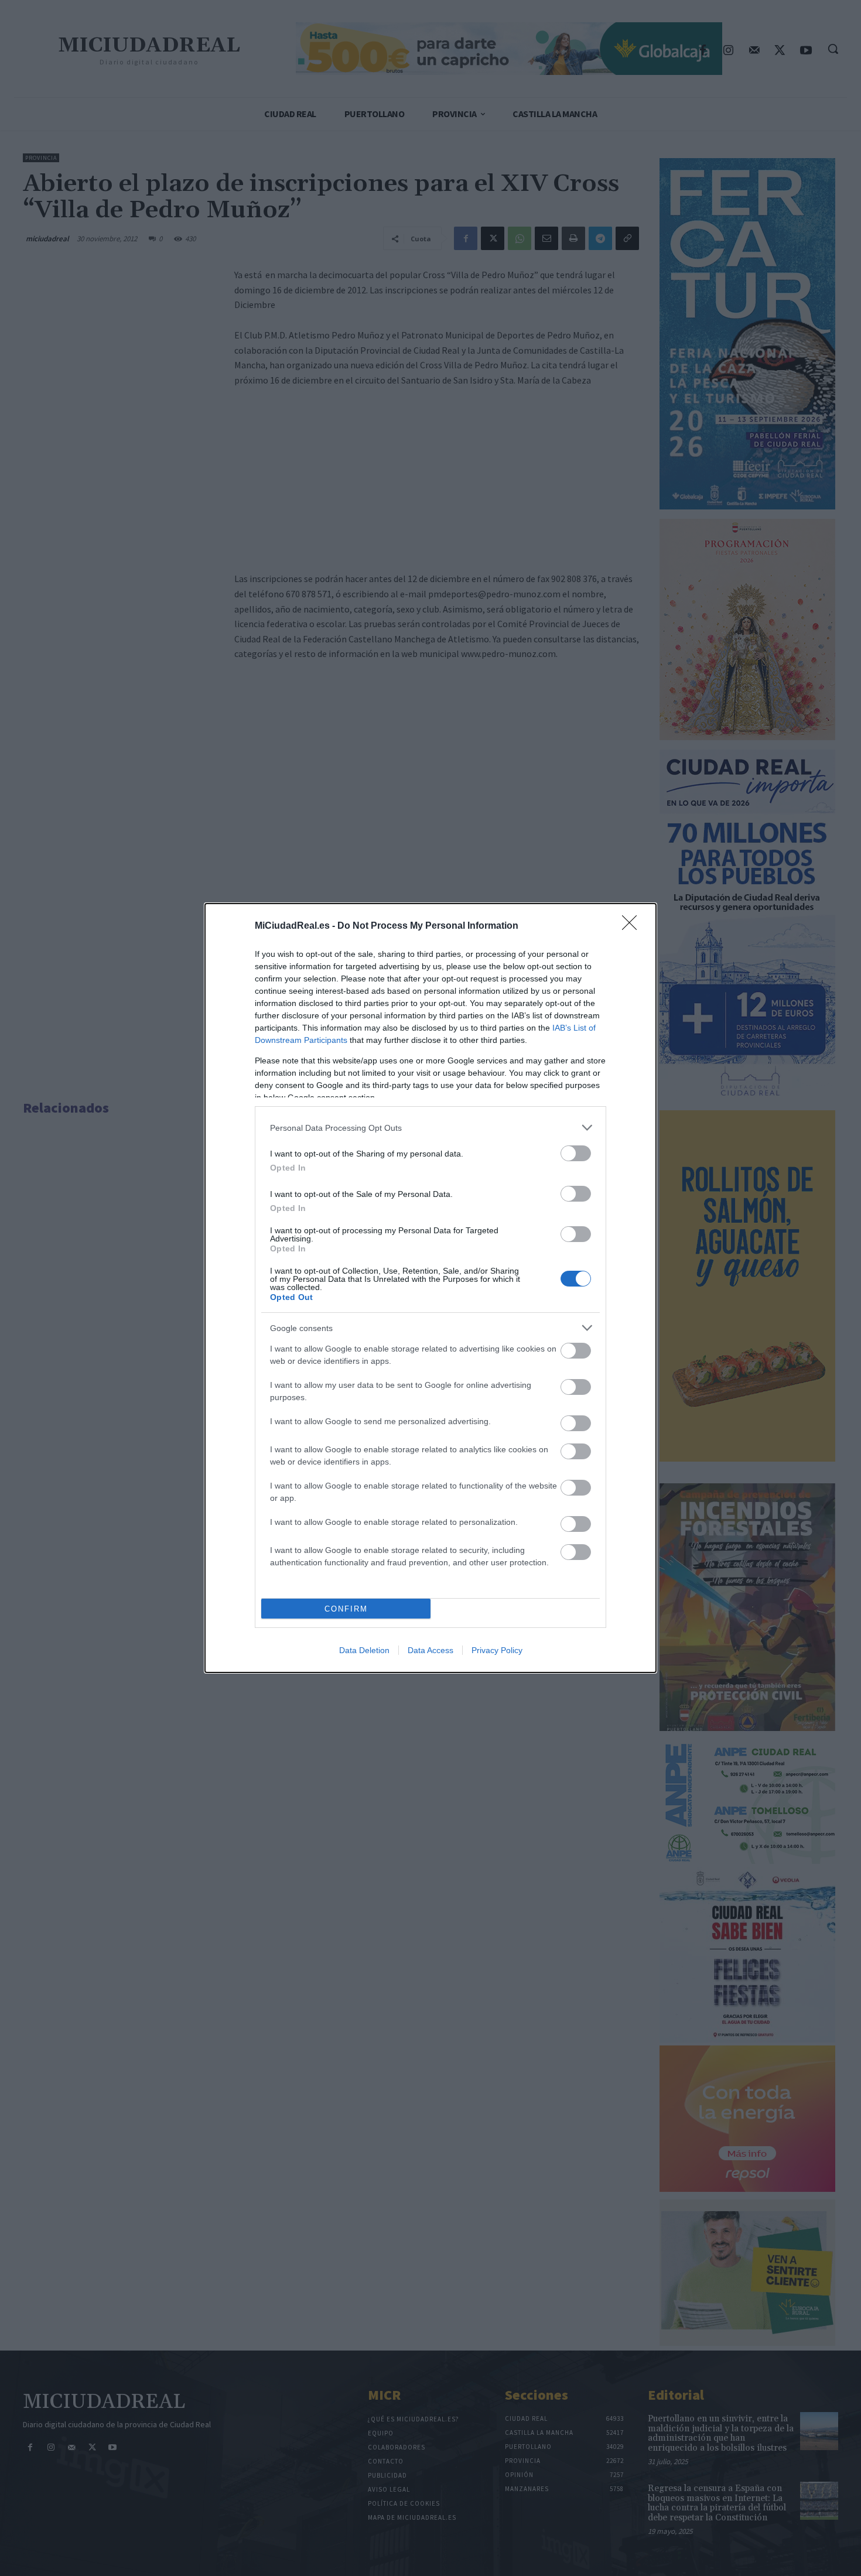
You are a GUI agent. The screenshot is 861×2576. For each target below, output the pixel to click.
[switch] (576, 1153)
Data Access (430, 1650)
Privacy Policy (497, 1650)
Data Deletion (364, 1650)
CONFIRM (346, 1609)
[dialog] (430, 1288)
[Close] (633, 926)
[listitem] (430, 1128)
